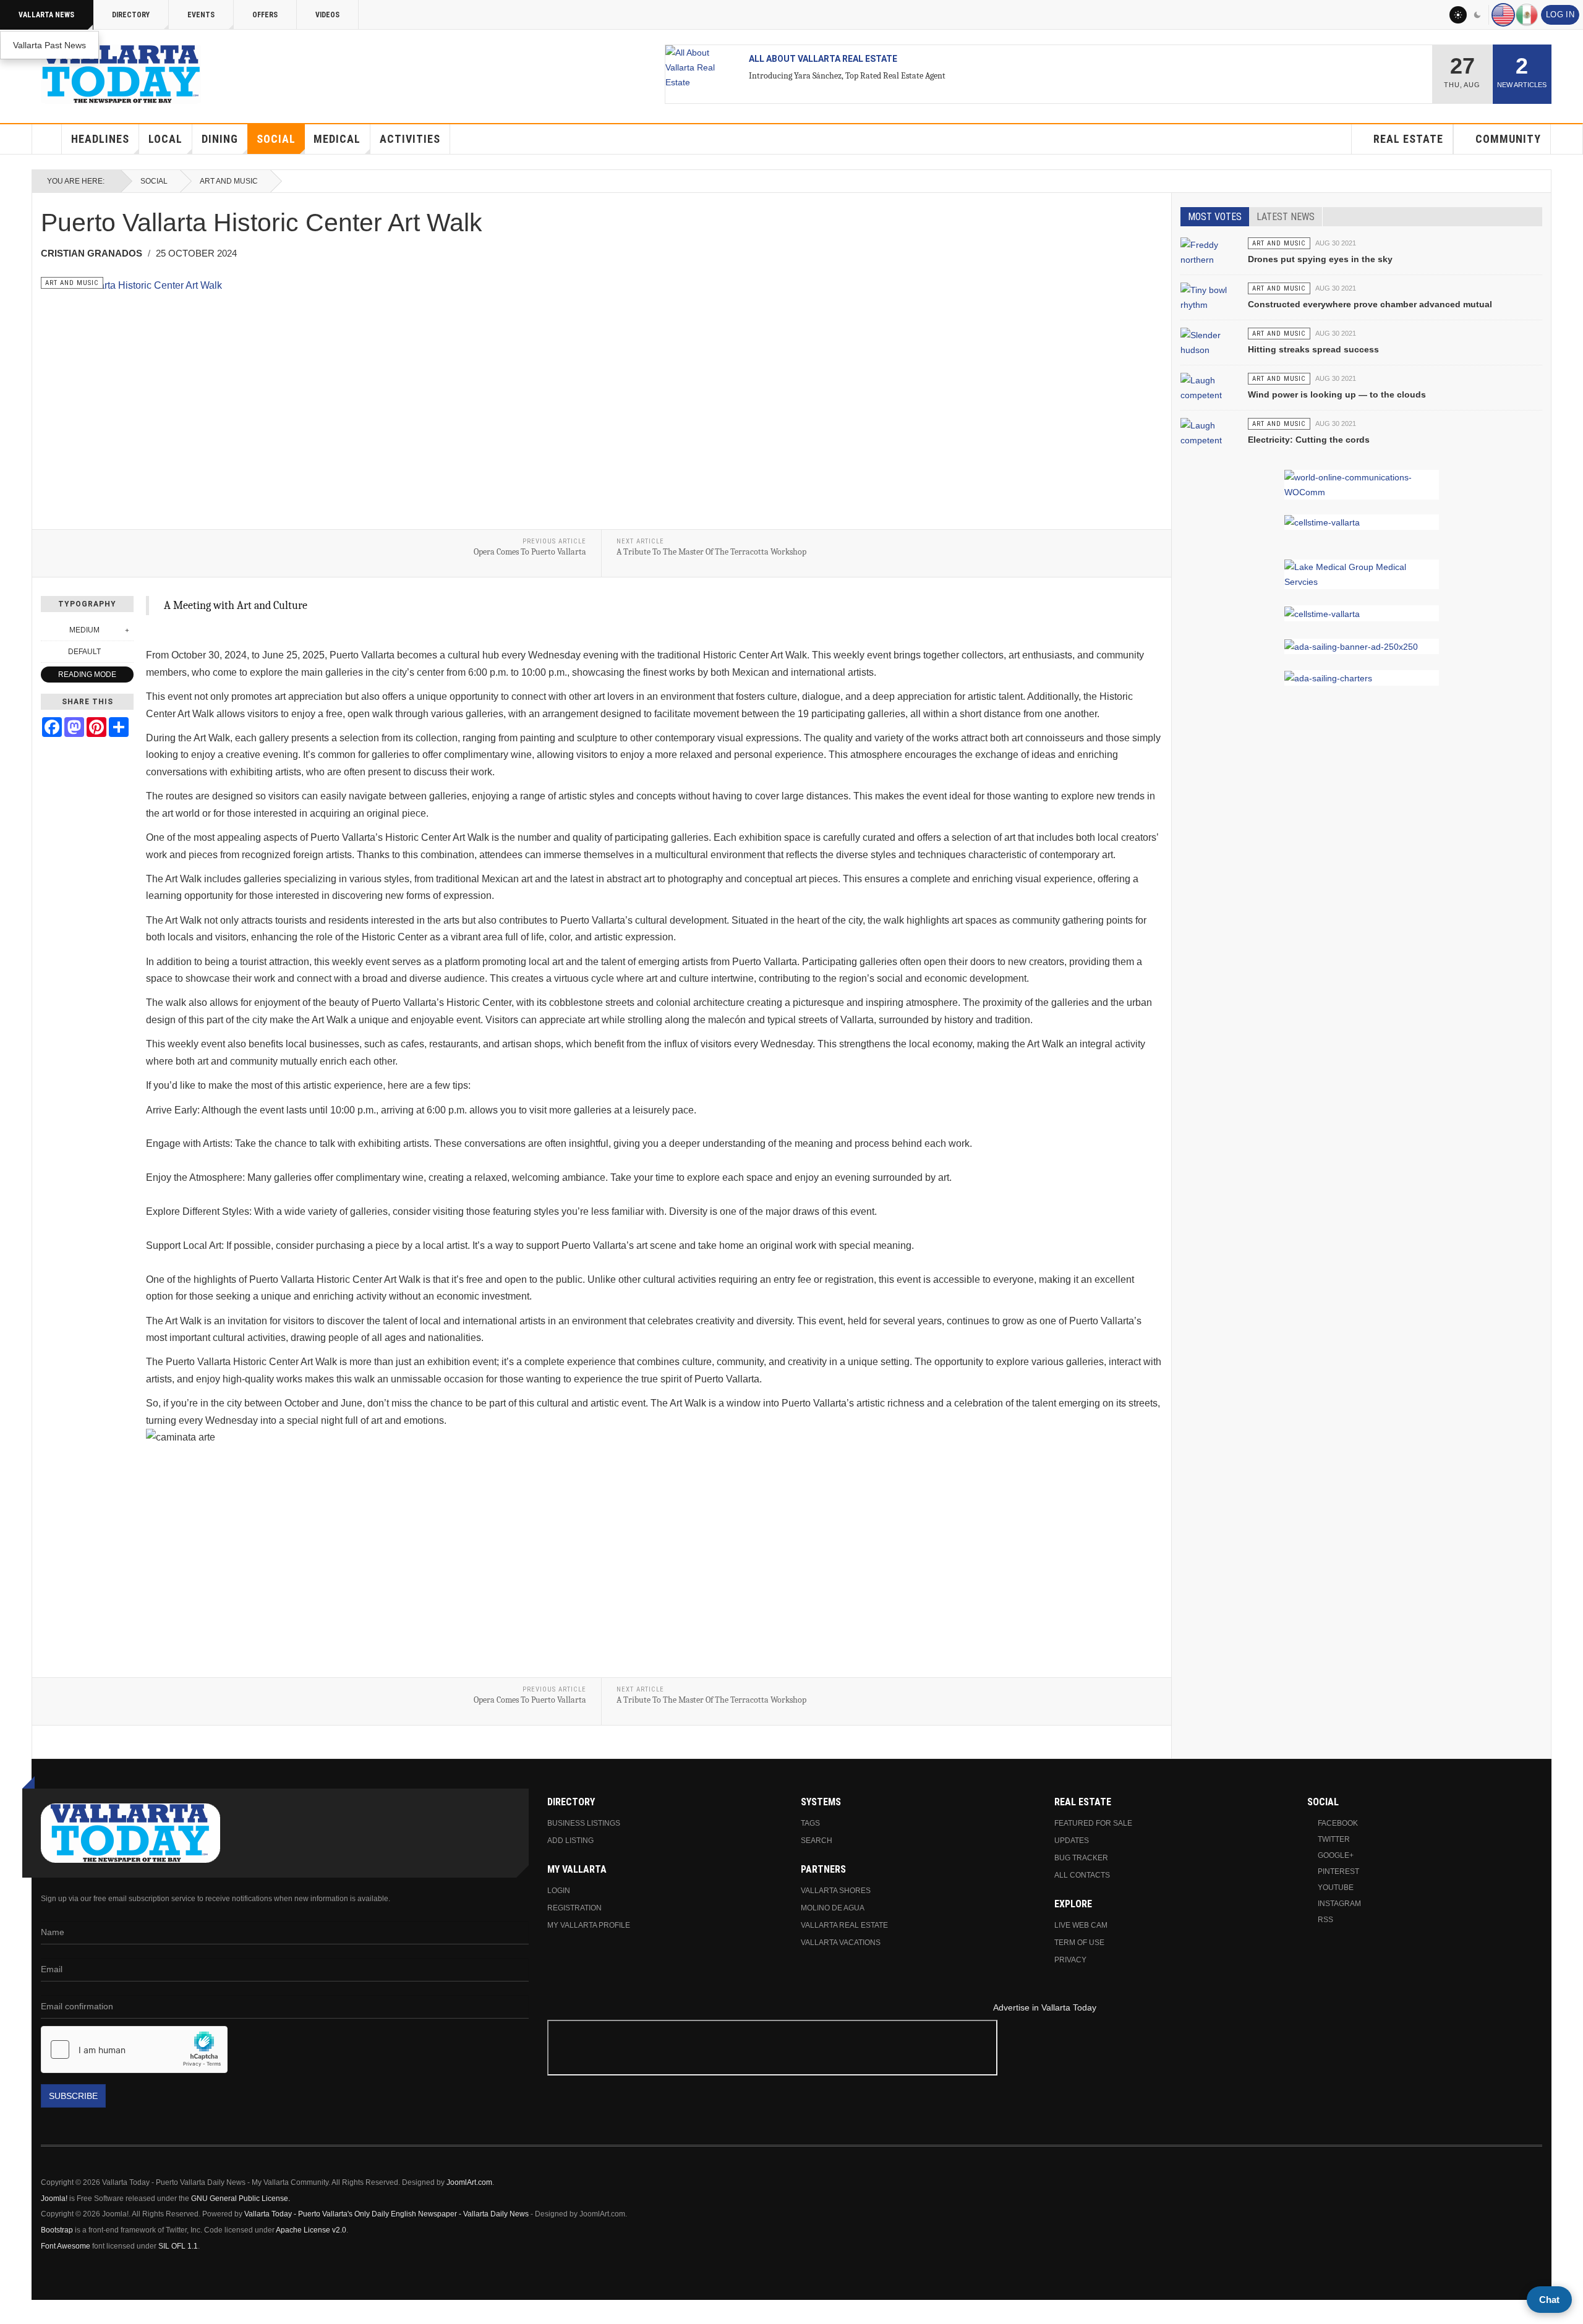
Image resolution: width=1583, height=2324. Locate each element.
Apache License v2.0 (311, 2230)
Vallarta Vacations (841, 1943)
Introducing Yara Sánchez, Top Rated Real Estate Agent (847, 76)
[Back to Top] (13, 2312)
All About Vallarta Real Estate (823, 59)
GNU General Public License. (241, 2198)
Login (559, 1891)
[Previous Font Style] (48, 652)
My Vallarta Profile (589, 1925)
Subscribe (73, 2096)
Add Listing (570, 1841)
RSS (1325, 1920)
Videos (327, 15)
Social (276, 139)
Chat (1549, 2300)
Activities (410, 139)
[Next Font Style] (127, 652)
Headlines (100, 139)
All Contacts (1082, 1875)
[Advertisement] (1044, 2050)
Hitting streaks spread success (1313, 349)
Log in (1560, 15)
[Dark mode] (1478, 15)
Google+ (1336, 1855)
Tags (810, 1823)
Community (1508, 139)
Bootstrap (57, 2230)
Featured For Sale (1093, 1823)
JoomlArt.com (469, 2182)
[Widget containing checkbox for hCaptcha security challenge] (134, 2049)
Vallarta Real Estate (844, 1925)
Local (165, 139)
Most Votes (1215, 217)
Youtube (1336, 1888)
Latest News (1286, 217)
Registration (574, 1908)
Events (201, 15)
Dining (220, 139)
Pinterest (1338, 1871)
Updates (1072, 1841)
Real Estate (1408, 139)
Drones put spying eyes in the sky (1320, 259)
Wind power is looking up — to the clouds (1337, 394)
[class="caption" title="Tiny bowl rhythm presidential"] (1209, 304)
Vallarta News (46, 15)
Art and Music (229, 181)
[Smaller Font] (48, 630)
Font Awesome (66, 2246)
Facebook (1338, 1823)
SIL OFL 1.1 (178, 2246)
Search (817, 1841)
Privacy (1070, 1960)
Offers (265, 15)
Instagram (1339, 1904)
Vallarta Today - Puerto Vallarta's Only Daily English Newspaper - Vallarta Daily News (386, 2214)
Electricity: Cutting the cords (1309, 440)
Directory (131, 15)
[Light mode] (1458, 15)
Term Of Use (1079, 1943)
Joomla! (54, 2198)
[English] (1503, 15)
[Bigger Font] (127, 630)
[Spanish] (1527, 15)
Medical (337, 139)
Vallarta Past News (49, 45)
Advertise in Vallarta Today (1045, 2007)
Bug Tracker (1081, 1858)
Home (47, 139)
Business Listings (584, 1823)
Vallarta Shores (836, 1891)
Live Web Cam (1081, 1925)
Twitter (1334, 1839)
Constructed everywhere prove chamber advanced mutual (1370, 304)
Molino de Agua (833, 1908)
